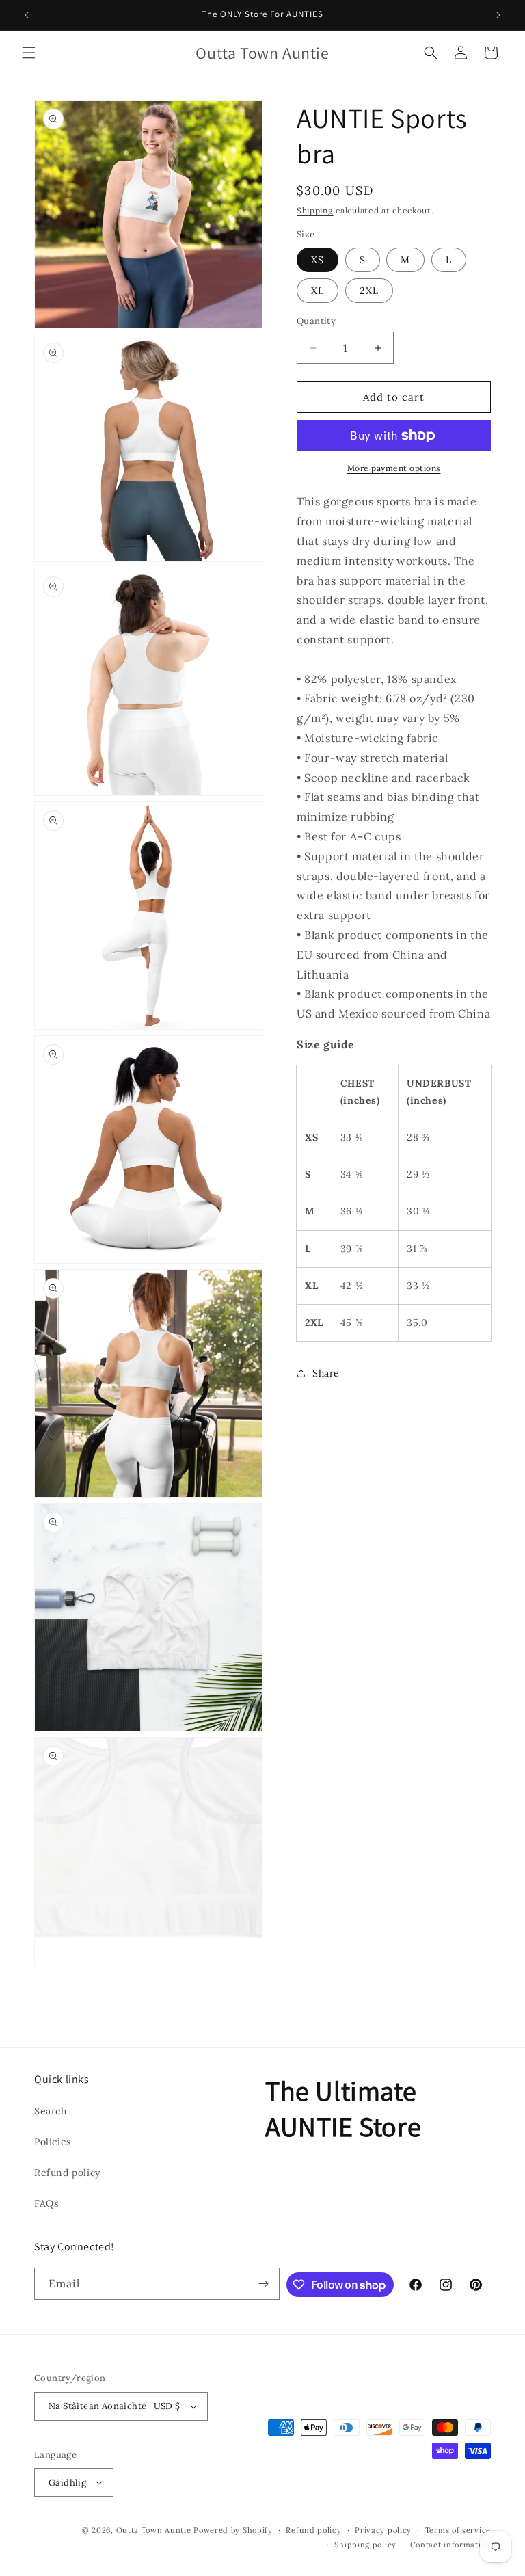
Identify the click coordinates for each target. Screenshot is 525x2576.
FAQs (46, 2203)
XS (318, 260)
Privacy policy (383, 2530)
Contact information (450, 2545)
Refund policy (67, 2173)
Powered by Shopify (233, 2530)
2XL (369, 291)
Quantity (316, 321)
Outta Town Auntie (154, 2530)
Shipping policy (365, 2545)
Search (51, 2111)
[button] (29, 53)
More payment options (394, 468)
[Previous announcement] (27, 15)
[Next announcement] (498, 15)
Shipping (315, 210)
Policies (53, 2142)
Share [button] (326, 1373)
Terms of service (458, 2530)
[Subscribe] (264, 2284)
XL (318, 291)
